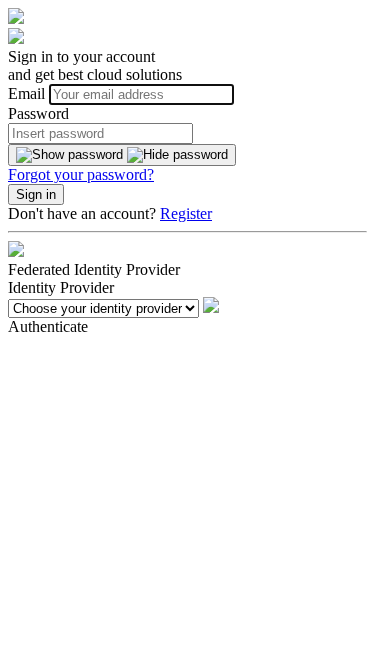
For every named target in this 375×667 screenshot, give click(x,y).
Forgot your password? (81, 174)
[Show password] (122, 155)
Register (186, 213)
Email (28, 93)
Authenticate (48, 326)
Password (38, 113)
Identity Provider (61, 287)
